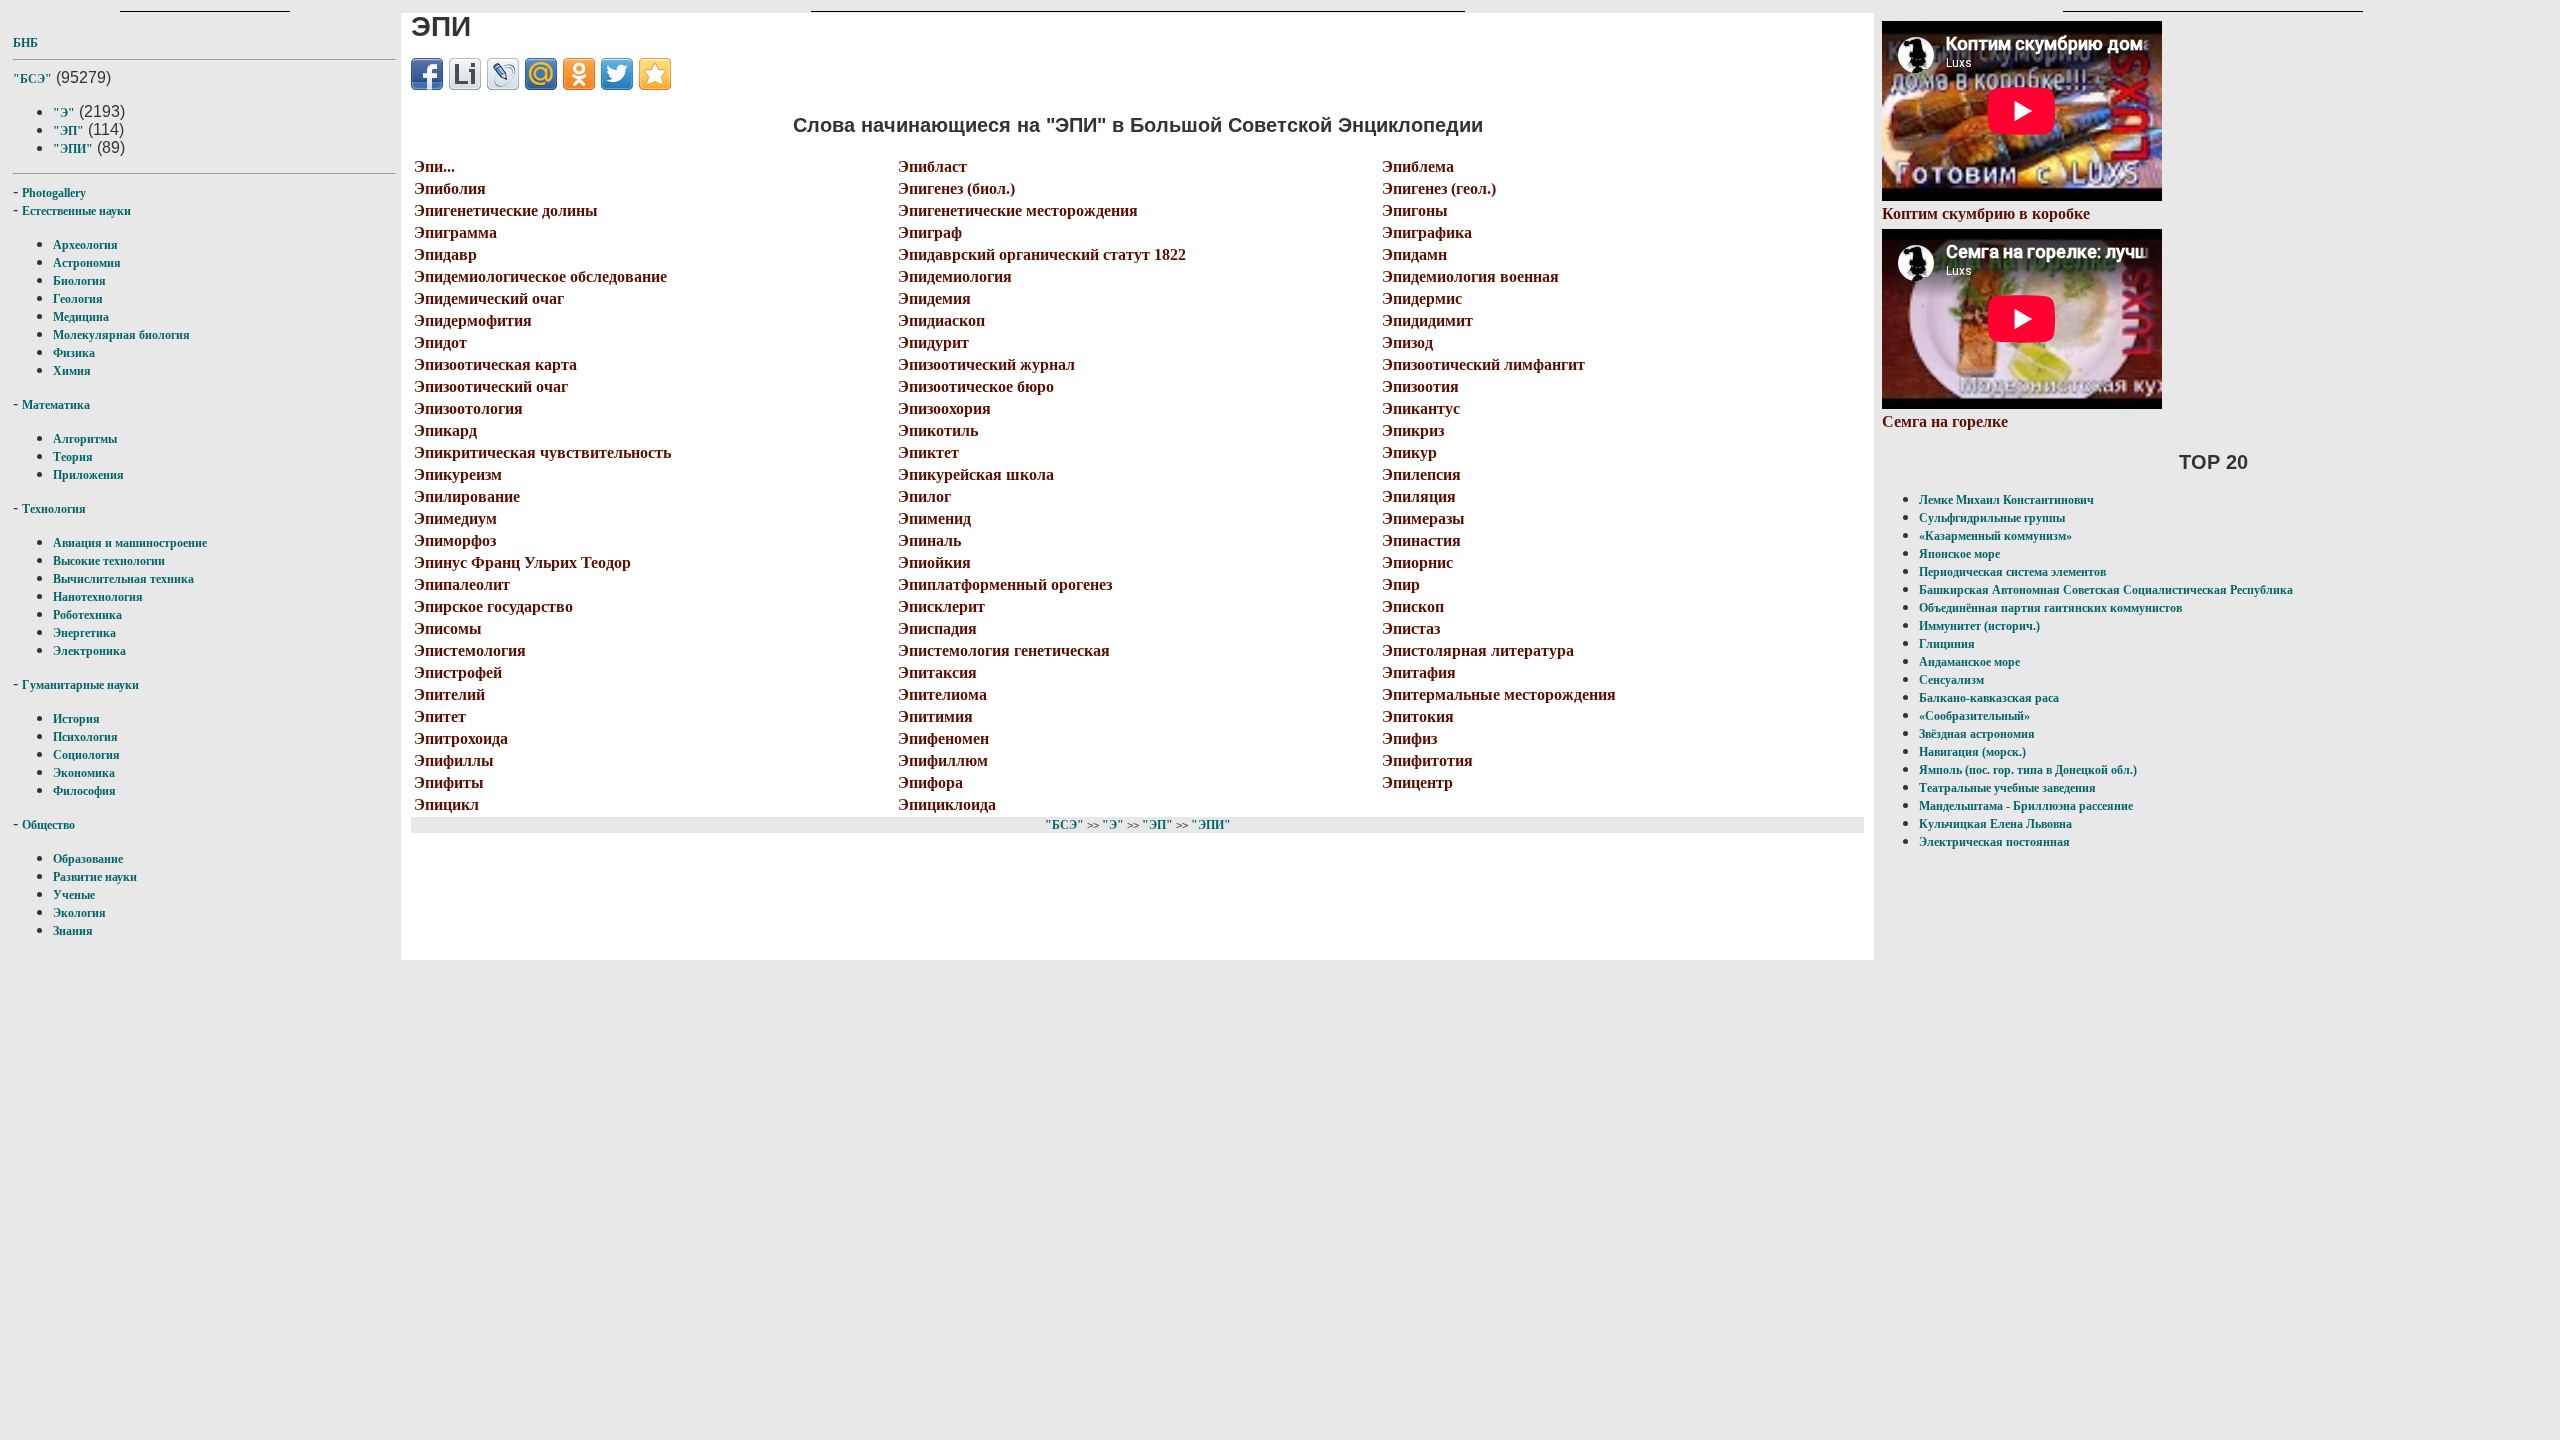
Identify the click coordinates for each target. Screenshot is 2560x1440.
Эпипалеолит (462, 584)
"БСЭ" (32, 79)
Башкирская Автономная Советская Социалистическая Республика (2106, 590)
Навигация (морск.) (1972, 752)
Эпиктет (928, 452)
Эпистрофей (458, 672)
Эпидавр (445, 254)
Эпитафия (1419, 672)
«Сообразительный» (1974, 716)
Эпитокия (1418, 716)
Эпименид (934, 518)
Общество (48, 825)
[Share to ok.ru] (579, 74)
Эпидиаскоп (941, 320)
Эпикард (445, 430)
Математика (56, 405)
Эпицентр (1417, 782)
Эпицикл (446, 804)
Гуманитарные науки (80, 685)
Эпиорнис (1417, 562)
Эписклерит (941, 606)
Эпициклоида (947, 804)
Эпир (1401, 584)
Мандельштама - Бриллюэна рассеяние (2026, 806)
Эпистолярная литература (1478, 650)
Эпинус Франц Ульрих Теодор (522, 562)
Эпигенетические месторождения (1018, 210)
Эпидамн (1414, 254)
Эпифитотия (1427, 760)
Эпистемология (470, 650)
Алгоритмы (85, 439)
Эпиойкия (934, 562)
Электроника (89, 651)
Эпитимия (935, 716)
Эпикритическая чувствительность (542, 452)
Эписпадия (937, 628)
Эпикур (1409, 452)
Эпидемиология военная (1470, 276)
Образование (88, 859)
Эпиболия (450, 188)
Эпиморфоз (455, 540)
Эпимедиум (455, 518)
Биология (79, 281)
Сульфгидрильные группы (1992, 518)
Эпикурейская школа (976, 474)
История (76, 719)
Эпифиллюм (943, 760)
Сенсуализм (1951, 680)
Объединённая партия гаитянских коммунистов (2050, 608)
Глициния (1947, 644)
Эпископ (1413, 606)
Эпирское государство (493, 606)
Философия (84, 791)
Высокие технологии (109, 561)
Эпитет (440, 716)
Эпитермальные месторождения (1499, 694)
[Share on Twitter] (617, 74)
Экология (79, 913)
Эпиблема (1418, 166)
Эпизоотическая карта (495, 364)
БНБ (25, 43)
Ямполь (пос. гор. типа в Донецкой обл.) (2028, 770)
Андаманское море (1969, 662)
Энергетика (84, 633)
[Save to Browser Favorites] (655, 74)
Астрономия (87, 263)
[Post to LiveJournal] (503, 74)
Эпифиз (1409, 738)
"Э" (64, 113)
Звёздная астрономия (1977, 734)
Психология (85, 737)
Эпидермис (1422, 298)
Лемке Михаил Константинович (2006, 500)
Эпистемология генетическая (1004, 650)
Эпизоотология (468, 408)
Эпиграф (930, 232)
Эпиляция (1419, 496)
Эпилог (924, 496)
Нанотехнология (98, 597)
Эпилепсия (1421, 474)
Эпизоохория (944, 408)
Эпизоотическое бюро (976, 386)
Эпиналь (929, 540)
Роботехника (87, 615)
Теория (73, 457)
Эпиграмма (455, 232)
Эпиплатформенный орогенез (1005, 584)
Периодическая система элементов (2012, 572)
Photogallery (54, 193)
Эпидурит (933, 342)
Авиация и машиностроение (130, 543)
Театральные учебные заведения (2007, 788)
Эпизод (1407, 342)
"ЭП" (68, 131)
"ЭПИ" (73, 149)
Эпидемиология (955, 276)
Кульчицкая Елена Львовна (1995, 824)
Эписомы (448, 628)
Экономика (84, 773)
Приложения (88, 475)
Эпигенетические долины (506, 210)
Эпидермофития (473, 320)
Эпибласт (932, 166)
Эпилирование (467, 496)
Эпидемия (934, 298)
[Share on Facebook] (427, 74)
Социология (86, 755)
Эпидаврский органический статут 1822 (1042, 254)
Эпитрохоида (461, 738)
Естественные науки (76, 211)
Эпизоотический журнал (986, 364)
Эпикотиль (938, 430)
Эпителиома (942, 694)
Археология (85, 245)
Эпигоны (1415, 210)
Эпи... (434, 166)
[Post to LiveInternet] (465, 74)
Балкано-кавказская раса (1989, 698)
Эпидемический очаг (489, 298)
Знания (73, 931)
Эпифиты (449, 782)
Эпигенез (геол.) (1439, 188)
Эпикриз (1413, 430)
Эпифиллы (454, 760)
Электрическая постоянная (1994, 842)
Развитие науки (95, 877)
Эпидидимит (1427, 320)
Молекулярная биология (121, 335)
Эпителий (449, 694)
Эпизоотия (1420, 386)
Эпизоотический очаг (491, 386)
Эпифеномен (943, 738)
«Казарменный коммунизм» (1995, 536)
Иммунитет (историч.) (1979, 626)
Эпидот (440, 342)
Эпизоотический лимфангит (1483, 364)
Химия (72, 371)
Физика (74, 353)
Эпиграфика (1427, 232)
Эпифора (930, 782)
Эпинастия (1421, 540)
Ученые (74, 895)
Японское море (1959, 554)
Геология (78, 299)
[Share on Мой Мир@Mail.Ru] (541, 74)
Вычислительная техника (123, 579)
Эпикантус (1421, 408)
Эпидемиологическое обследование (540, 276)
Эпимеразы (1423, 518)
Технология (54, 509)
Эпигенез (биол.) (956, 188)
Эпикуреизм (458, 474)
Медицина (81, 317)
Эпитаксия (937, 672)
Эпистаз (1411, 628)
